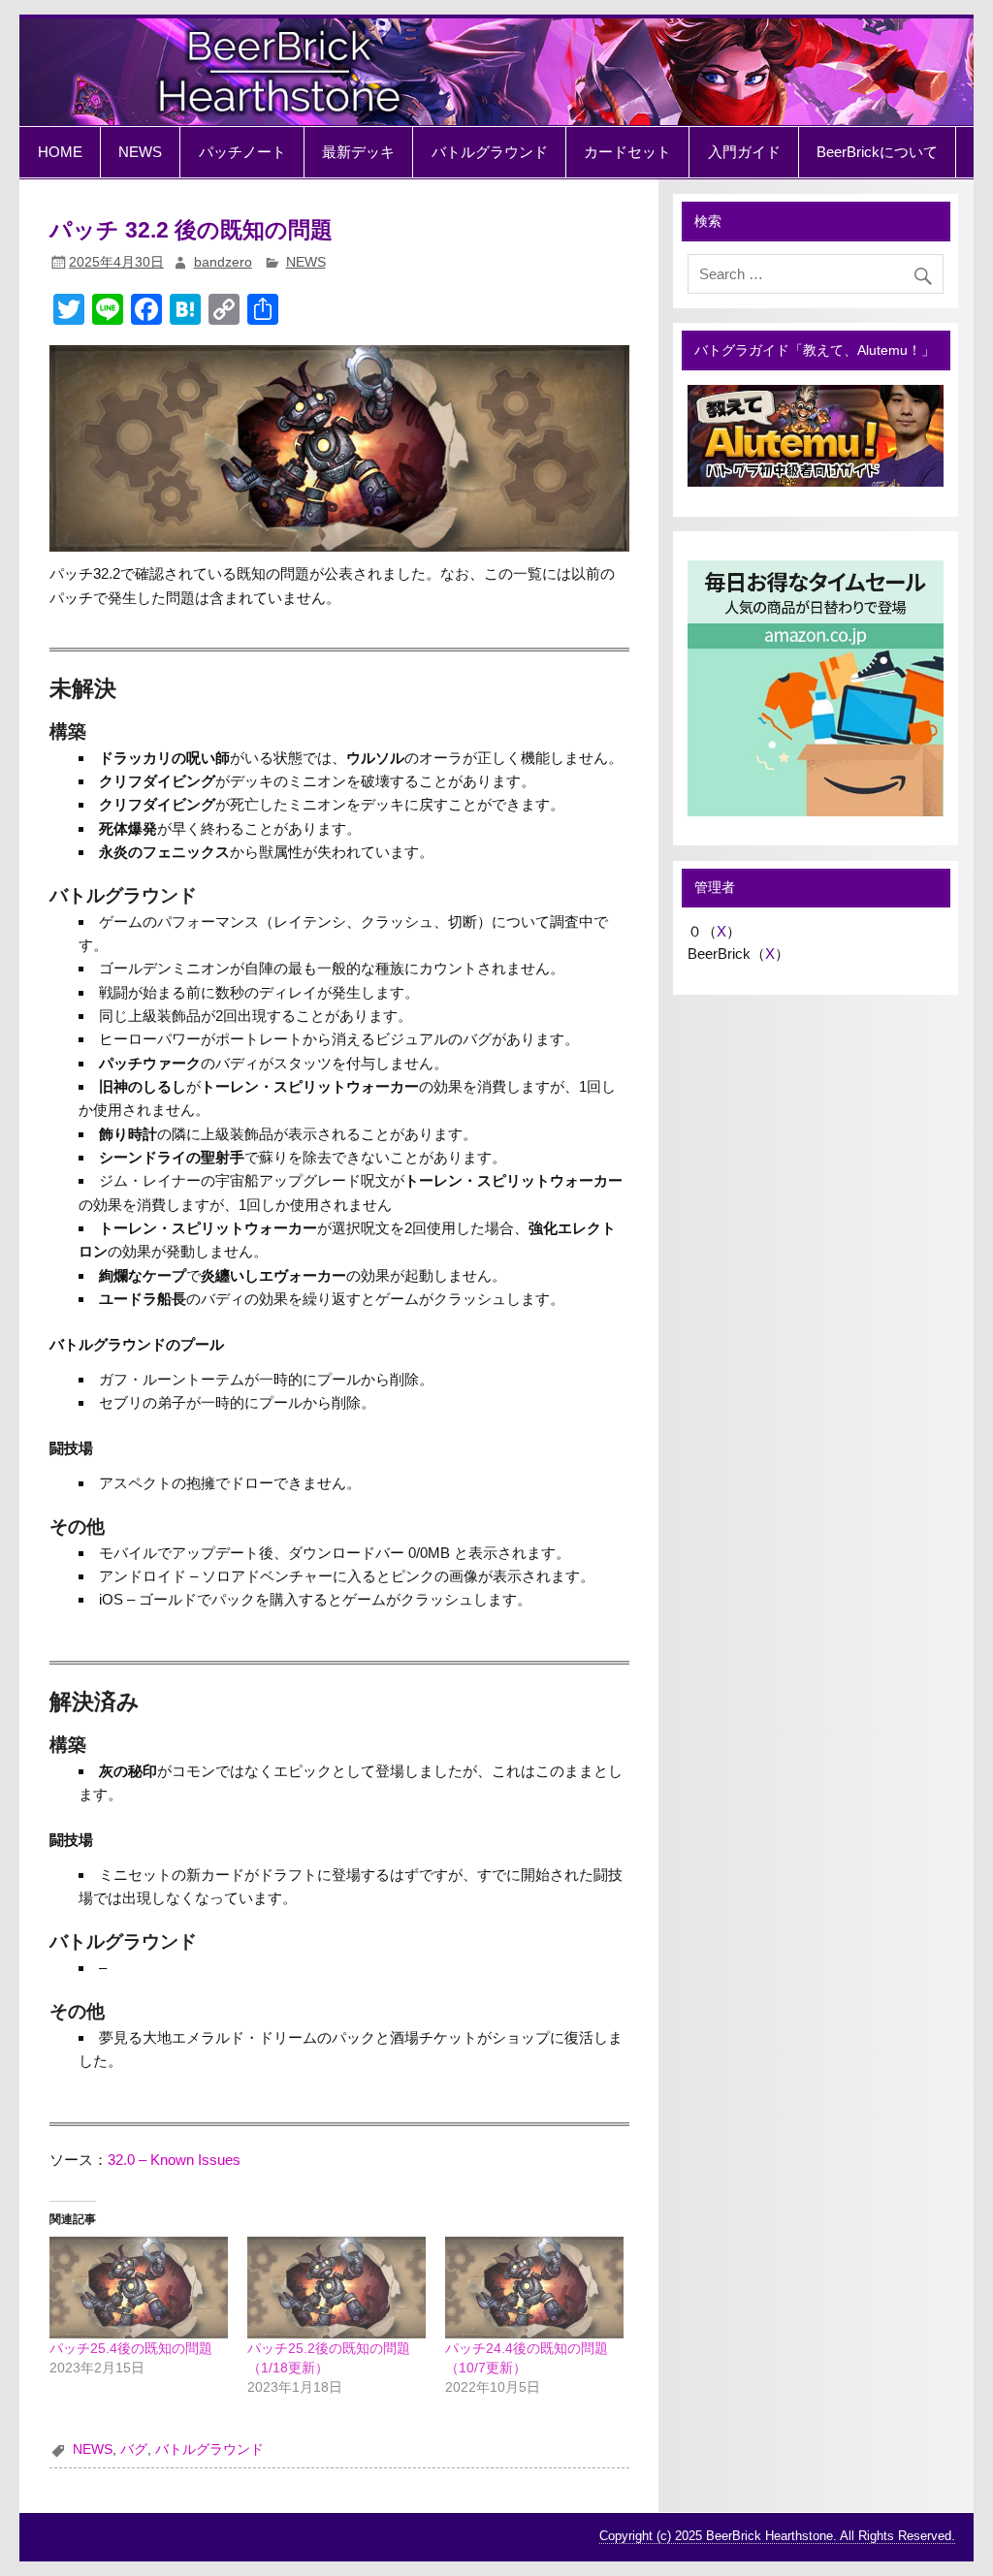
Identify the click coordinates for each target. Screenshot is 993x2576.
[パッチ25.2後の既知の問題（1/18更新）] (336, 2288)
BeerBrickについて (877, 152)
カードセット (627, 152)
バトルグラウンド (490, 152)
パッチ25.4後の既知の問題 (131, 2348)
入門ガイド (744, 152)
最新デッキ (358, 152)
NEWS (140, 152)
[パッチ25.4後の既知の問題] (139, 2288)
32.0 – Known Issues (174, 2160)
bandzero (223, 262)
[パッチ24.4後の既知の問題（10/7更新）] (534, 2288)
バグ (134, 2449)
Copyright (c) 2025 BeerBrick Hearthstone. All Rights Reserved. (777, 2536)
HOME (60, 152)
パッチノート (242, 152)
